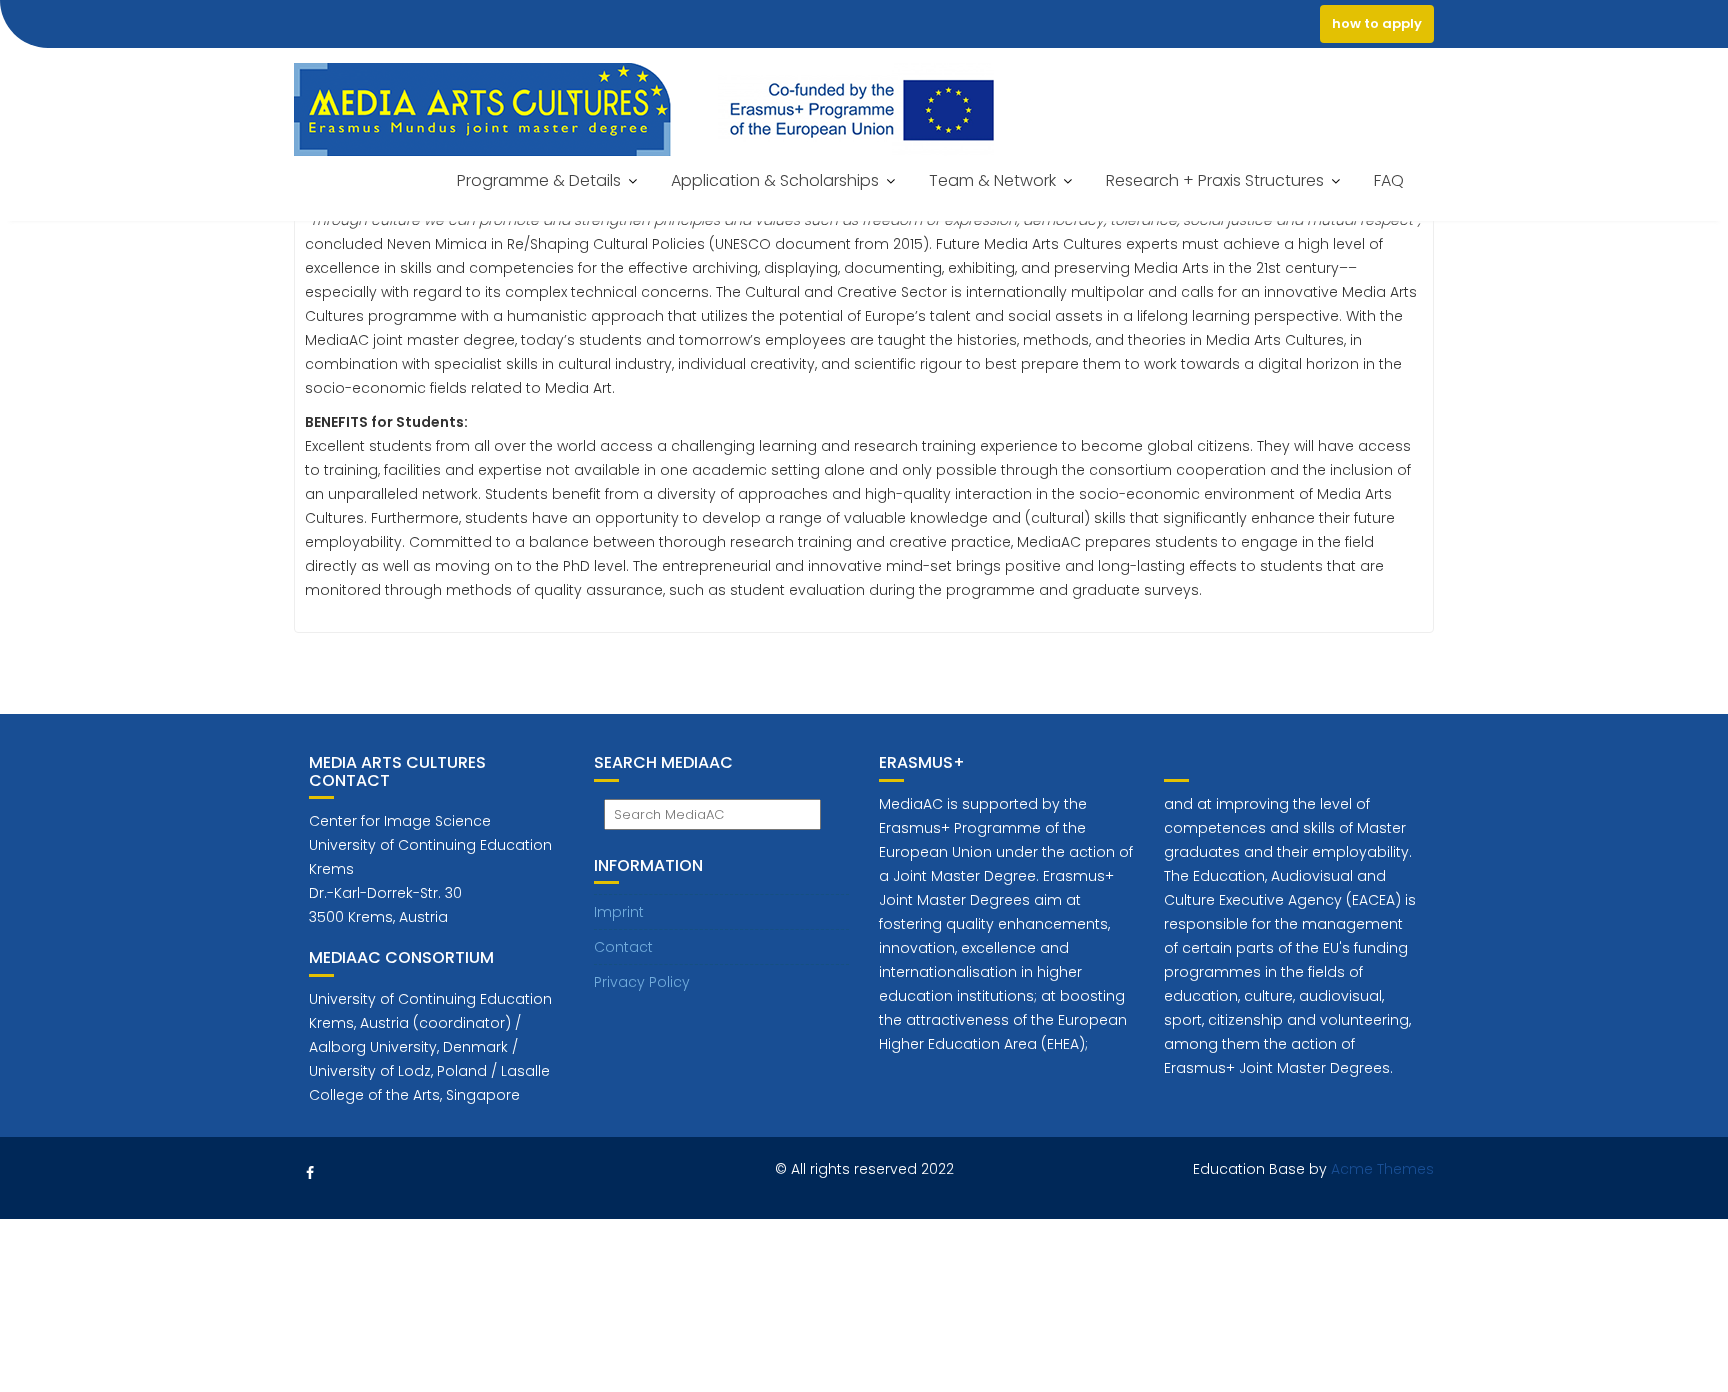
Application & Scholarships (775, 180)
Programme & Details (539, 180)
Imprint (619, 912)
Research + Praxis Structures (1215, 180)
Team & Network (992, 180)
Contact (623, 947)
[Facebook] (310, 1173)
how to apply (1377, 23)
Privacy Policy (642, 982)
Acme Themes (1382, 1169)
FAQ (1389, 180)
